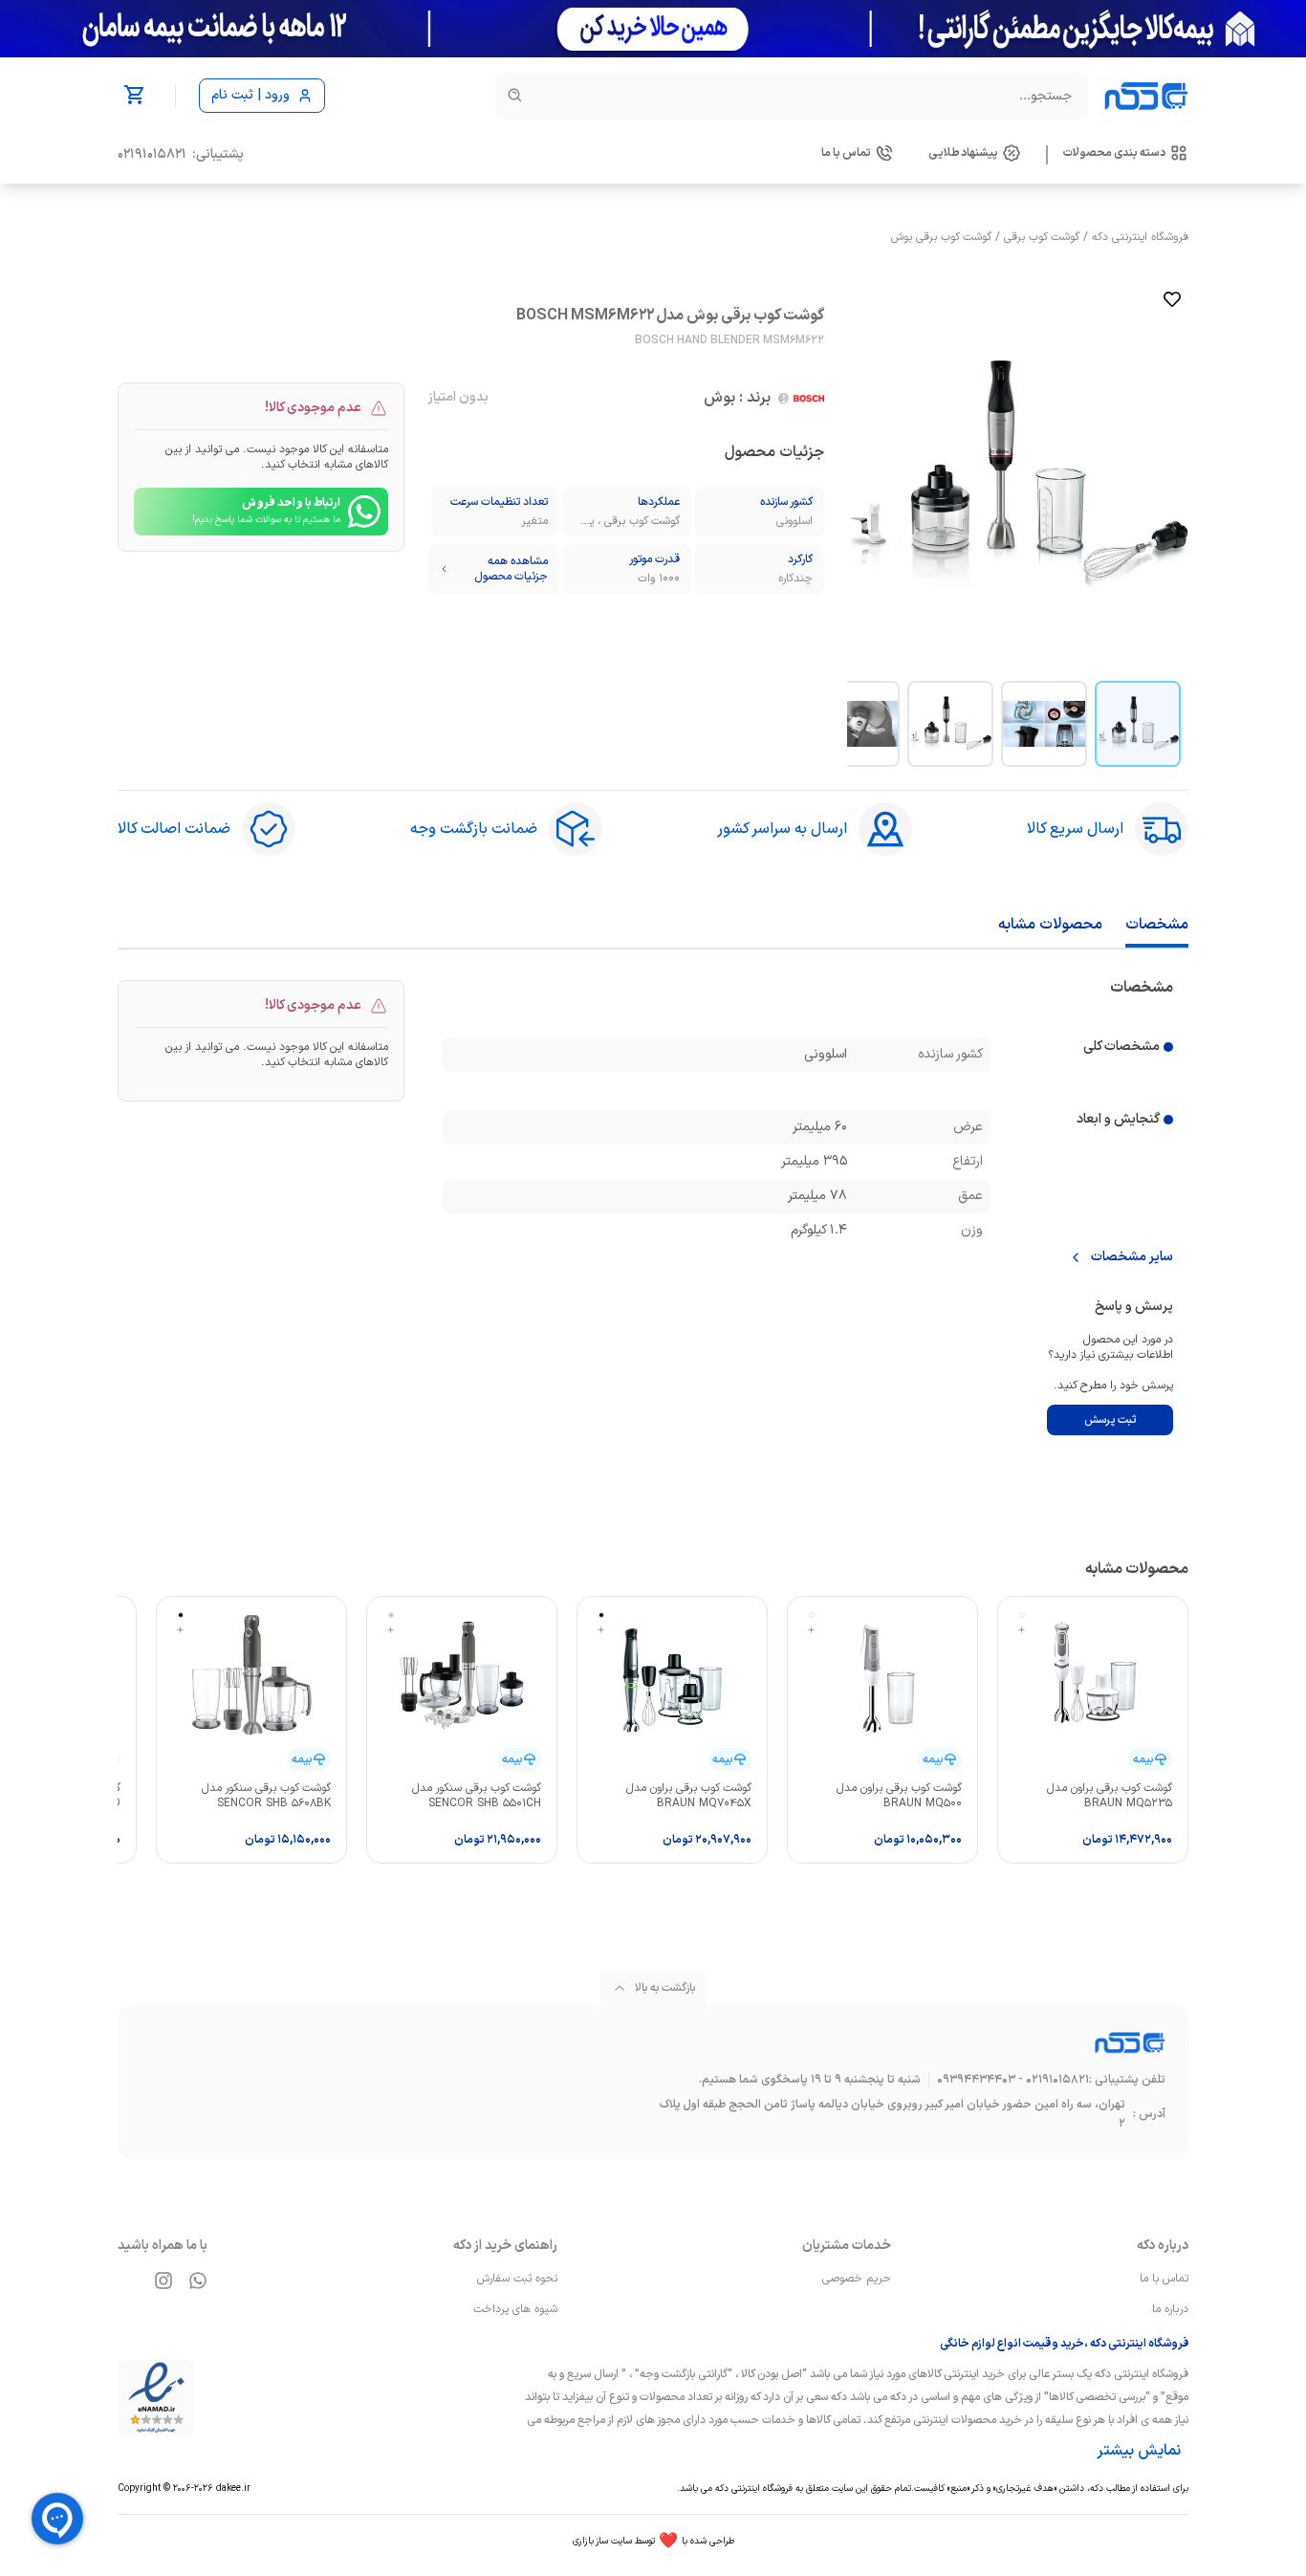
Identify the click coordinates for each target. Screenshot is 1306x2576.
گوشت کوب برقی (1042, 237)
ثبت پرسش (1110, 1420)
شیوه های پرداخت (515, 2309)
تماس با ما (1164, 2279)
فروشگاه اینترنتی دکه (1140, 237)
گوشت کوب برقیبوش (941, 237)
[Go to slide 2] (1044, 724)
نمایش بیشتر (1139, 2451)
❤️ (653, 2542)
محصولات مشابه (1050, 925)
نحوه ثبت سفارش (517, 2279)
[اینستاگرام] (163, 2281)
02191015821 (152, 155)
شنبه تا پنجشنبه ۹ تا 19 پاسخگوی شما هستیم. (810, 2080)
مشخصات (1157, 925)
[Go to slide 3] (950, 724)
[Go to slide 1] (1138, 724)
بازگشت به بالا (665, 1988)
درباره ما (1170, 2309)
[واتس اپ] (198, 2281)
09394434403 (976, 2080)
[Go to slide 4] (857, 724)
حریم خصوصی (857, 2279)
